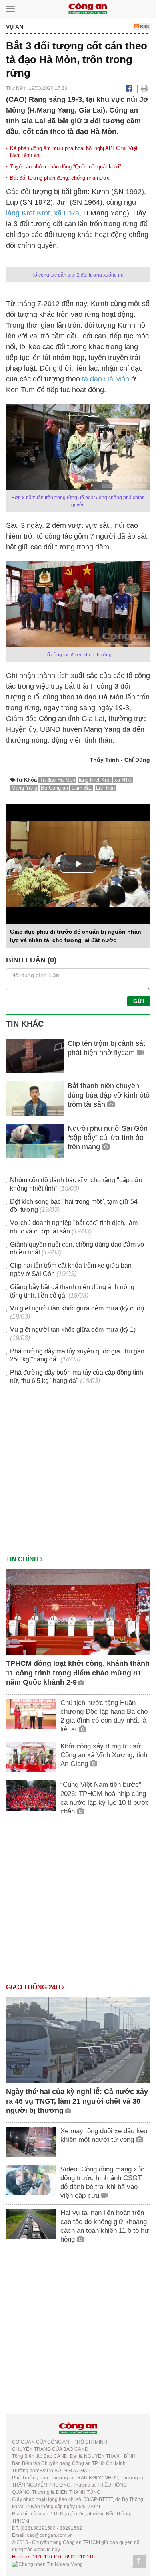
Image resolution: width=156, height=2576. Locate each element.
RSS (144, 26)
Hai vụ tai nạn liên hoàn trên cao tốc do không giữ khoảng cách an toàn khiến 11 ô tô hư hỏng (105, 2226)
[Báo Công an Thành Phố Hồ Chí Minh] (88, 8)
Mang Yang (24, 788)
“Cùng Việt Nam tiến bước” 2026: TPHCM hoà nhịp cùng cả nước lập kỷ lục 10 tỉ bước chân (105, 1798)
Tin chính (23, 1559)
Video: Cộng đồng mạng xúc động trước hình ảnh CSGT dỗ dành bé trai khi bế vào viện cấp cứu (102, 2182)
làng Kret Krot (28, 213)
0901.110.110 (80, 2557)
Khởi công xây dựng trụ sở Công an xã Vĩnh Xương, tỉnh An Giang (104, 1755)
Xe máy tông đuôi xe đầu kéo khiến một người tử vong (104, 2135)
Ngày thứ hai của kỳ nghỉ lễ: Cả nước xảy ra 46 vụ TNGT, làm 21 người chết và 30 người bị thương (77, 2101)
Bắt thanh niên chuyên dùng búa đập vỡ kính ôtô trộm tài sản (109, 1095)
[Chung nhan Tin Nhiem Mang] (47, 2564)
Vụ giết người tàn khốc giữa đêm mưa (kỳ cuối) (77, 1308)
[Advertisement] (78, 1474)
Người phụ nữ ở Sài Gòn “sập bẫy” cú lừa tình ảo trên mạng (108, 1138)
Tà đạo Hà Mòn (57, 780)
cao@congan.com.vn (50, 2535)
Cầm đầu (82, 788)
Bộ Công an (54, 788)
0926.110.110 (46, 2557)
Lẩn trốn (105, 788)
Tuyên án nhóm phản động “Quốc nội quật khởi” (65, 167)
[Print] (145, 88)
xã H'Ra (67, 213)
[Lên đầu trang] (139, 2561)
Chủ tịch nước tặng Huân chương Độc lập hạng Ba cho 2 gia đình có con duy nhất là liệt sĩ (104, 1716)
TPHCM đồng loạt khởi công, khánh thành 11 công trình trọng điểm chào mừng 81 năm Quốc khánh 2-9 (78, 1673)
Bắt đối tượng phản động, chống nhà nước (60, 178)
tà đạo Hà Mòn (106, 379)
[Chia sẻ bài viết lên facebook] (129, 88)
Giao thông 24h (34, 1987)
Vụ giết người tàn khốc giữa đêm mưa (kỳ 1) (73, 1330)
